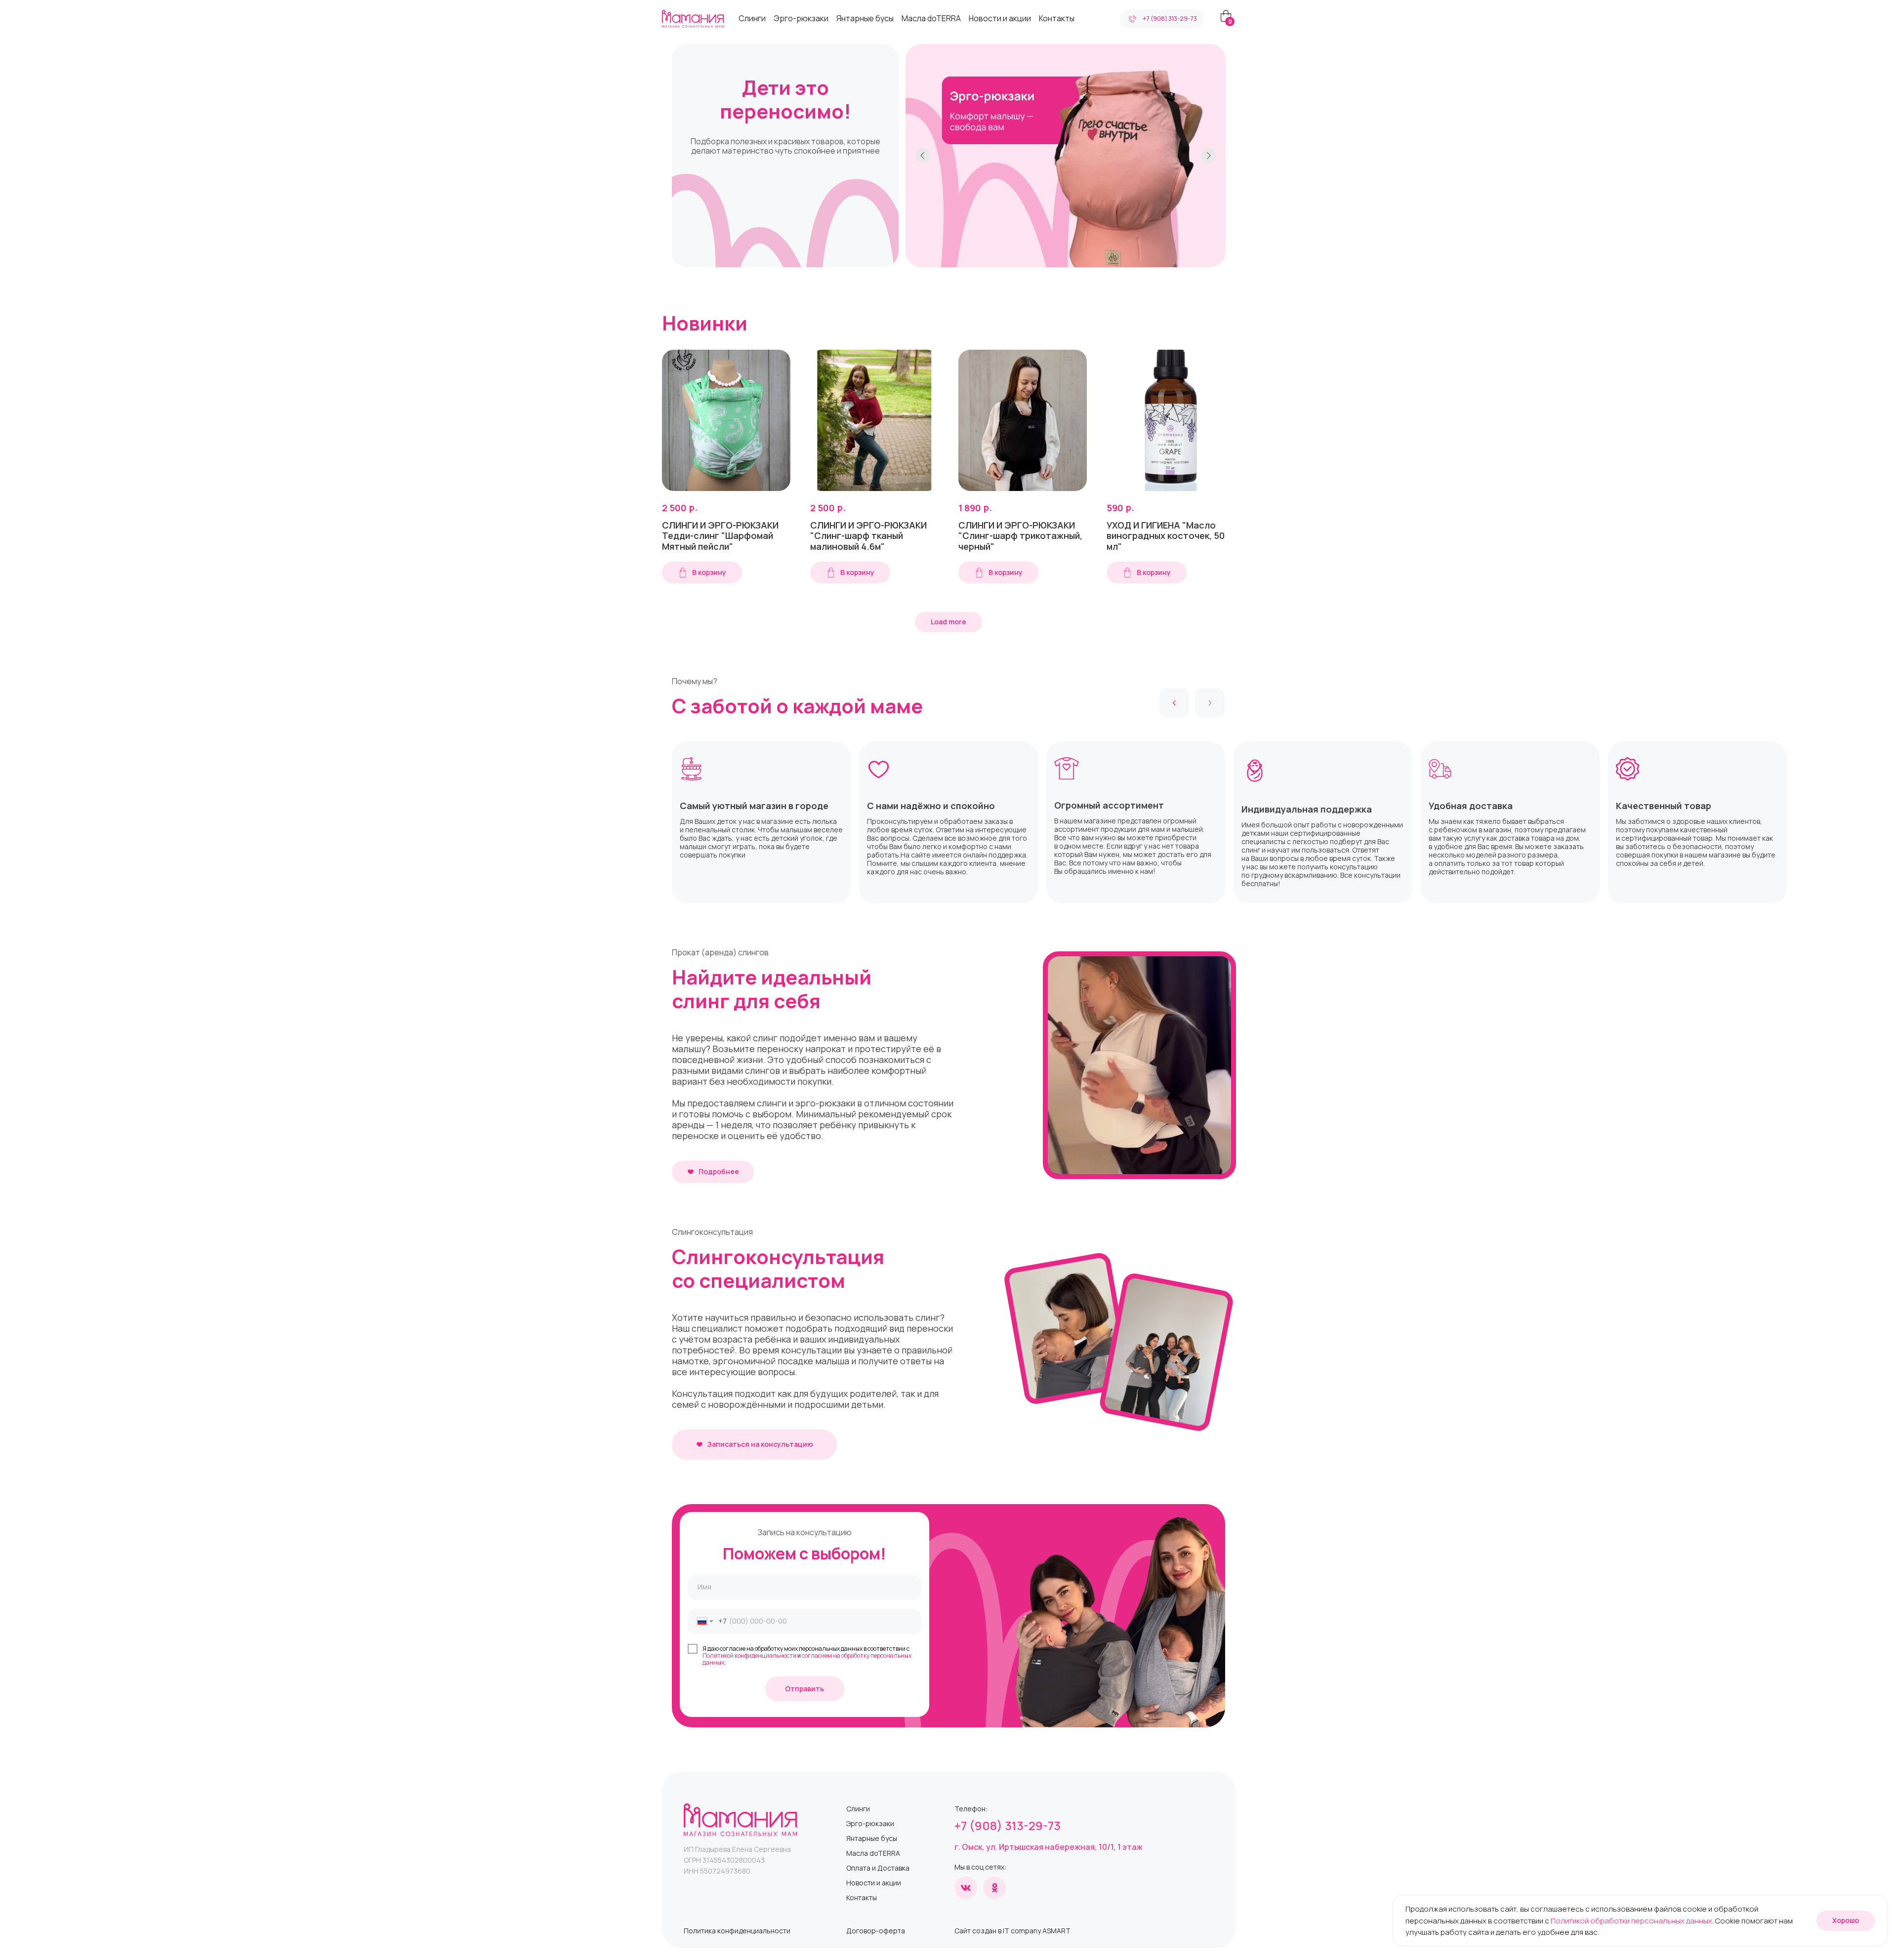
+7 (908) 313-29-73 (1008, 1825)
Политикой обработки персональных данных (1631, 1921)
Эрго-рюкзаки (801, 18)
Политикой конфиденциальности (749, 1655)
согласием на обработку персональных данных (807, 1659)
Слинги (752, 18)
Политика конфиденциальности (737, 1931)
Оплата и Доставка (878, 1868)
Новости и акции (1000, 18)
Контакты (1057, 18)
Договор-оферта (876, 1931)
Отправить (804, 1689)
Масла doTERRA (931, 18)
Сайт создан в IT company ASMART (1012, 1931)
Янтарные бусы (865, 18)
